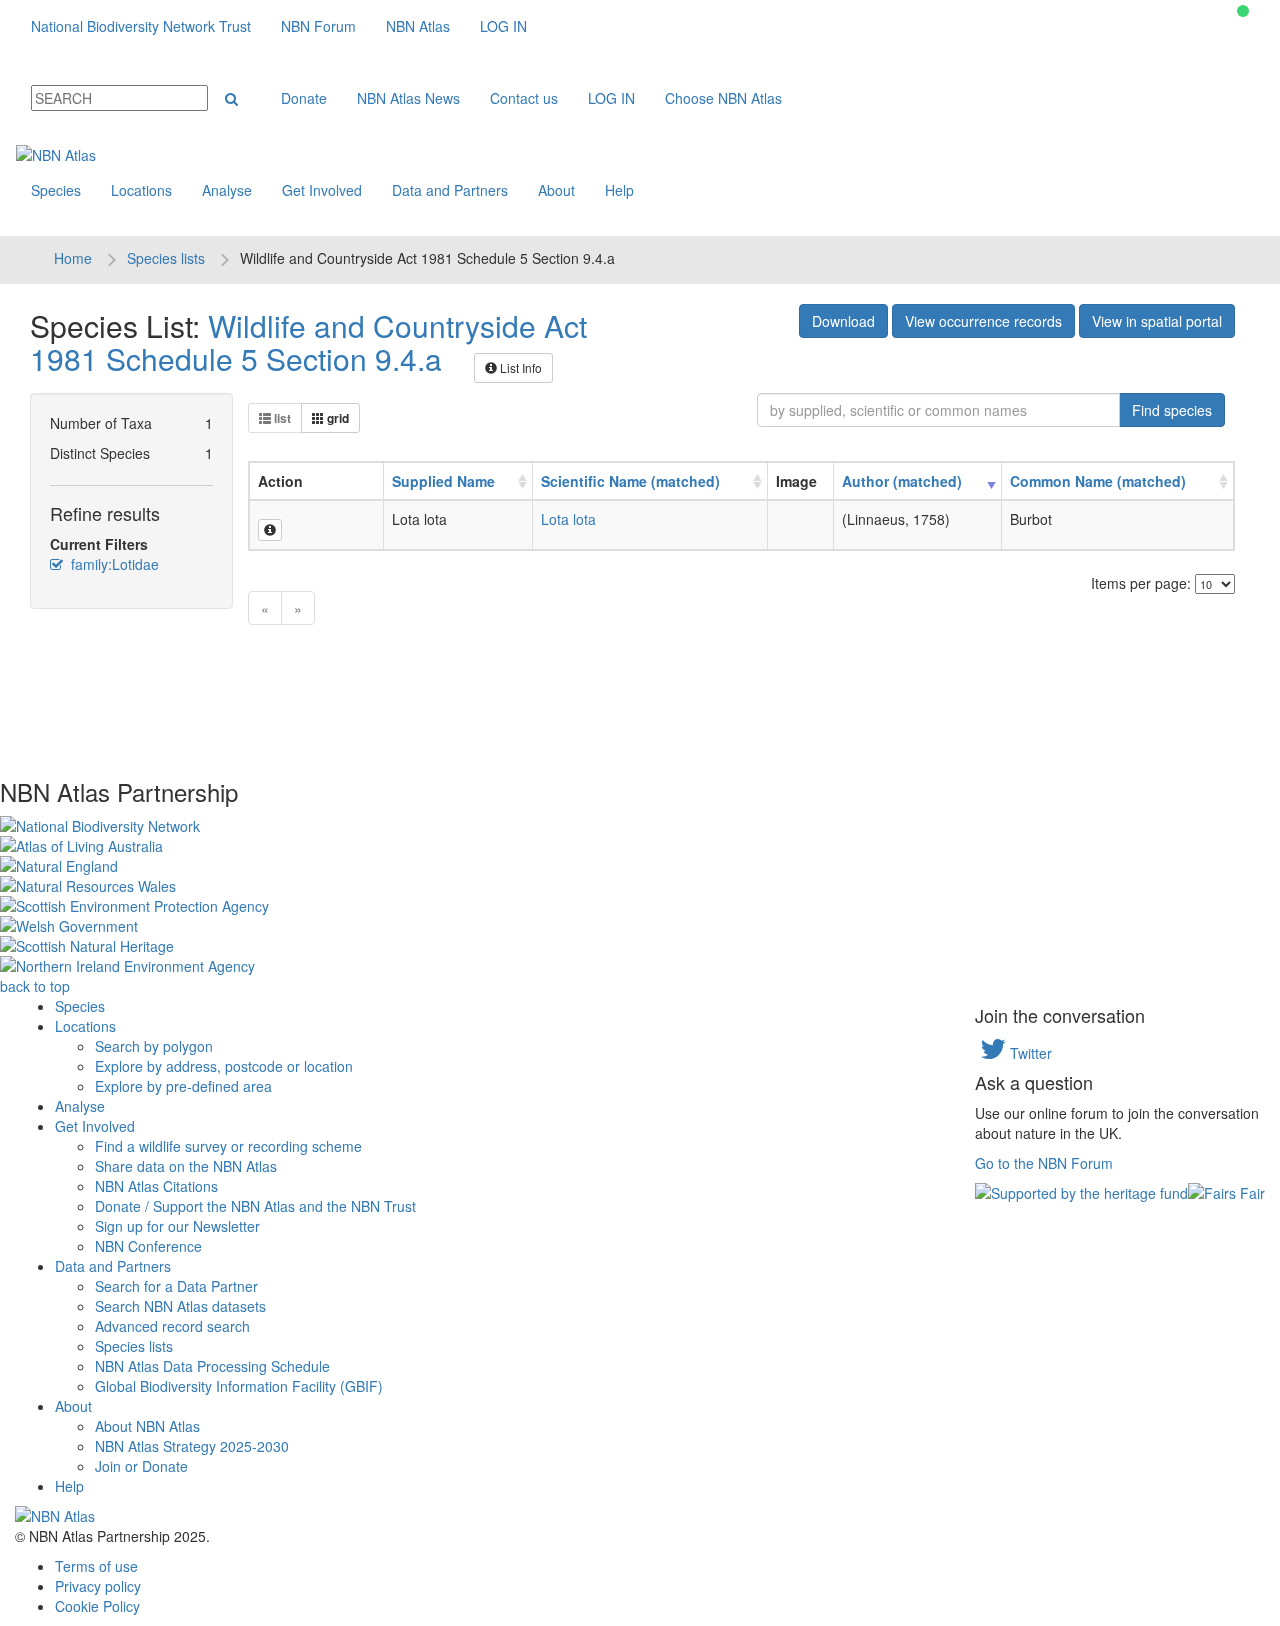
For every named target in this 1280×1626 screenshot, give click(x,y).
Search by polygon (154, 1046)
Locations (141, 190)
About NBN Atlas (147, 1426)
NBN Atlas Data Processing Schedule (212, 1366)
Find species (1172, 410)
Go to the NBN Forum (1044, 1163)
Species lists (166, 258)
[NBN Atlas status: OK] (1243, 11)
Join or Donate (141, 1466)
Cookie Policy (97, 1606)
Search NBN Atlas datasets (180, 1306)
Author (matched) (902, 481)
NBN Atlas (418, 26)
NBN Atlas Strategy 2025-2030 (192, 1446)
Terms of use (96, 1566)
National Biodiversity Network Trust (141, 26)
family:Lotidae (113, 564)
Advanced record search (172, 1326)
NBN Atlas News (408, 98)
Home (73, 258)
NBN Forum (318, 26)
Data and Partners (450, 190)
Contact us (524, 98)
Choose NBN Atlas (723, 98)
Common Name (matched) (1098, 481)
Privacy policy (98, 1586)
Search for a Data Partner (176, 1286)
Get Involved (322, 190)
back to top (35, 986)
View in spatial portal (1157, 321)
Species (56, 190)
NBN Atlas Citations (156, 1186)
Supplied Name (443, 481)
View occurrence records (983, 321)
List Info (519, 367)
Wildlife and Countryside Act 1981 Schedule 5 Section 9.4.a (308, 342)
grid (336, 418)
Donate (304, 98)
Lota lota (568, 519)
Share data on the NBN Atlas (186, 1166)
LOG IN (503, 26)
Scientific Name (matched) (630, 481)
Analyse (227, 190)
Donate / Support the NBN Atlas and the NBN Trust (255, 1206)
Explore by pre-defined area (183, 1086)
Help (619, 190)
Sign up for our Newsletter (177, 1226)
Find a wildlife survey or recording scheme (228, 1146)
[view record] (270, 530)
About (556, 190)
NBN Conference (148, 1246)
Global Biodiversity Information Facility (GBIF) (239, 1386)
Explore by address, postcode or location (224, 1066)
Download (843, 321)
